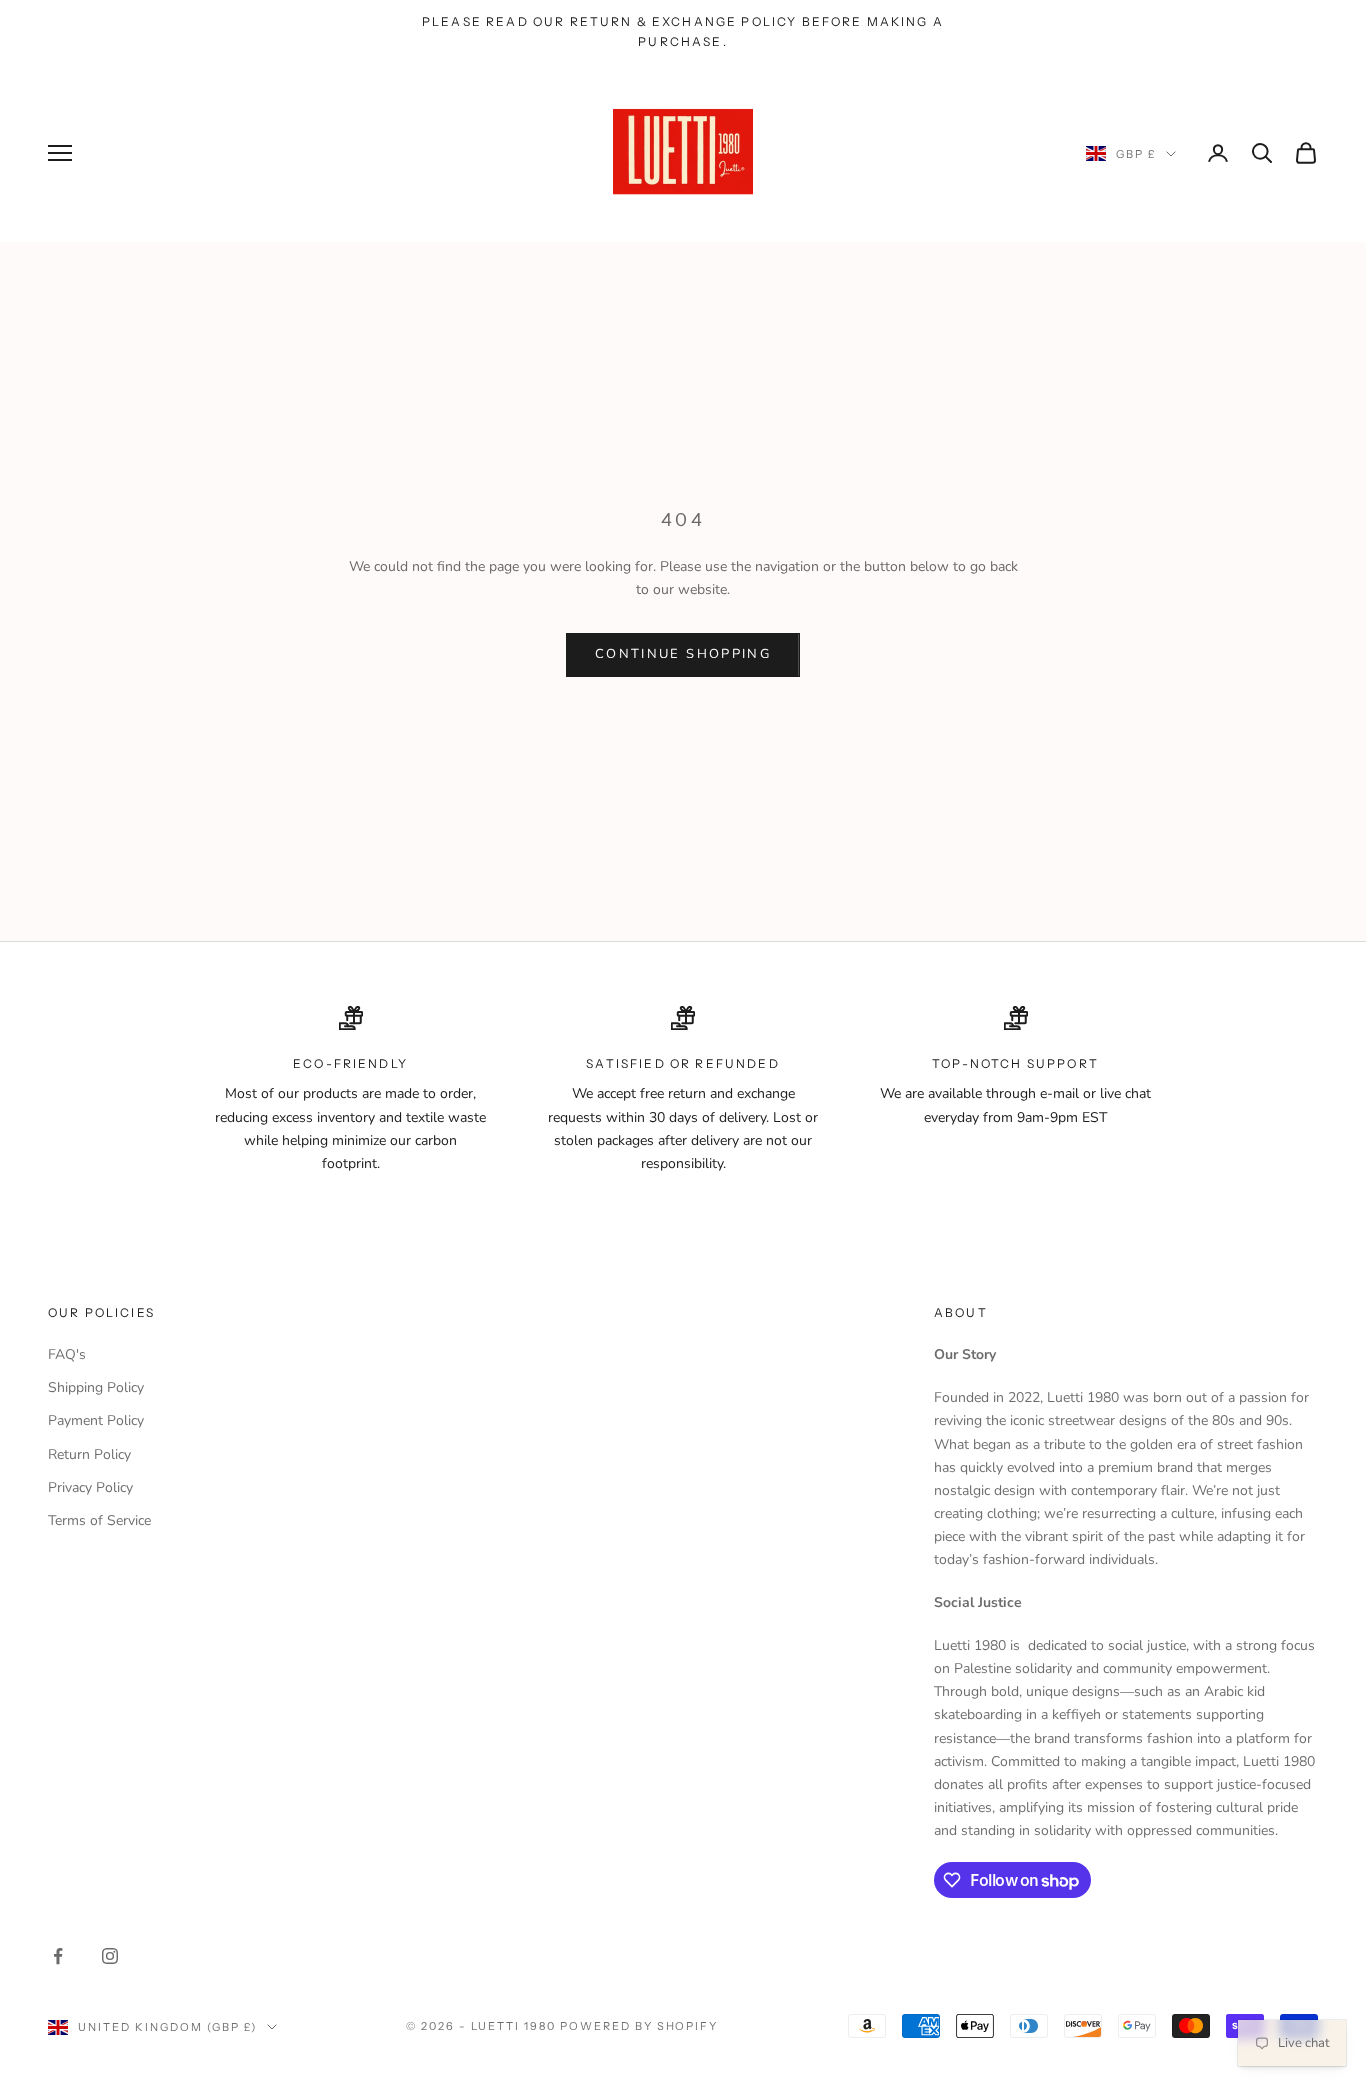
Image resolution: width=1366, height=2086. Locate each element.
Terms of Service (99, 1520)
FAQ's (67, 1354)
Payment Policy (96, 1420)
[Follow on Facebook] (58, 1956)
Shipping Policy (96, 1387)
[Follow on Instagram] (110, 1956)
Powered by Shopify (639, 2026)
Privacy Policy (90, 1487)
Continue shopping (683, 654)
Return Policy (89, 1454)
